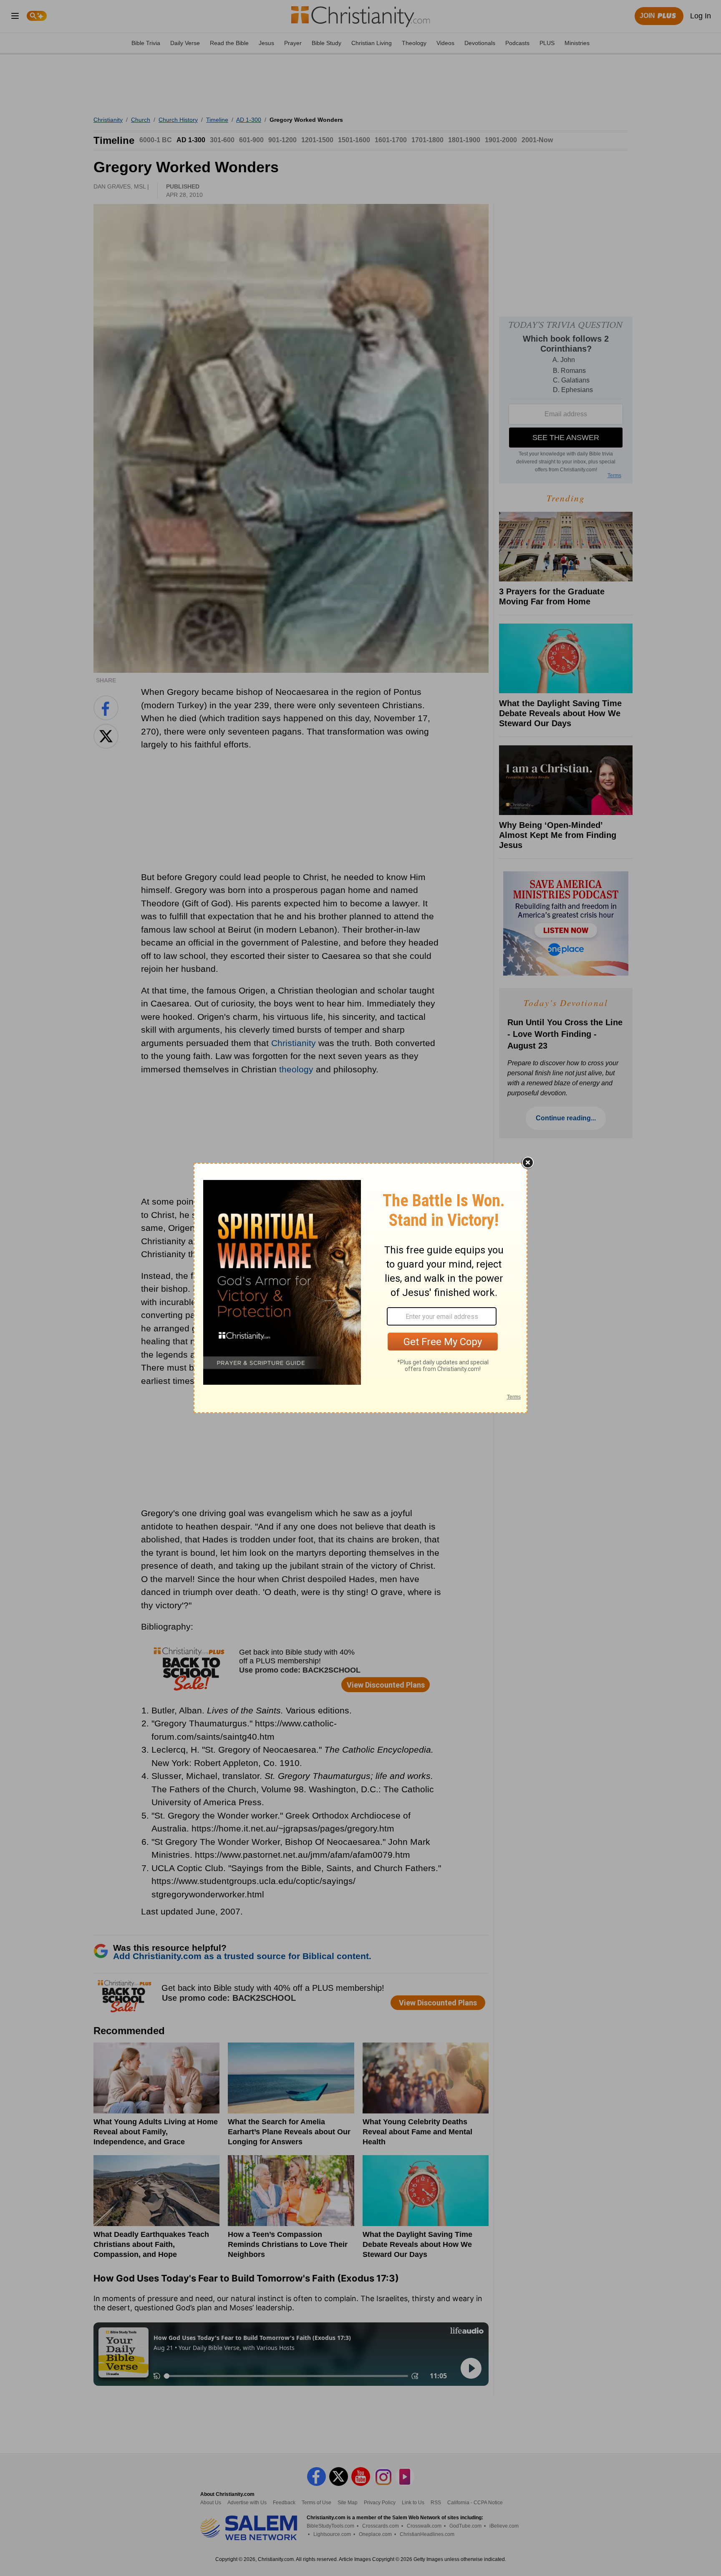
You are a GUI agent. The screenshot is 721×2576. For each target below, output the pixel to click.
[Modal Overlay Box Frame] (360, 1288)
